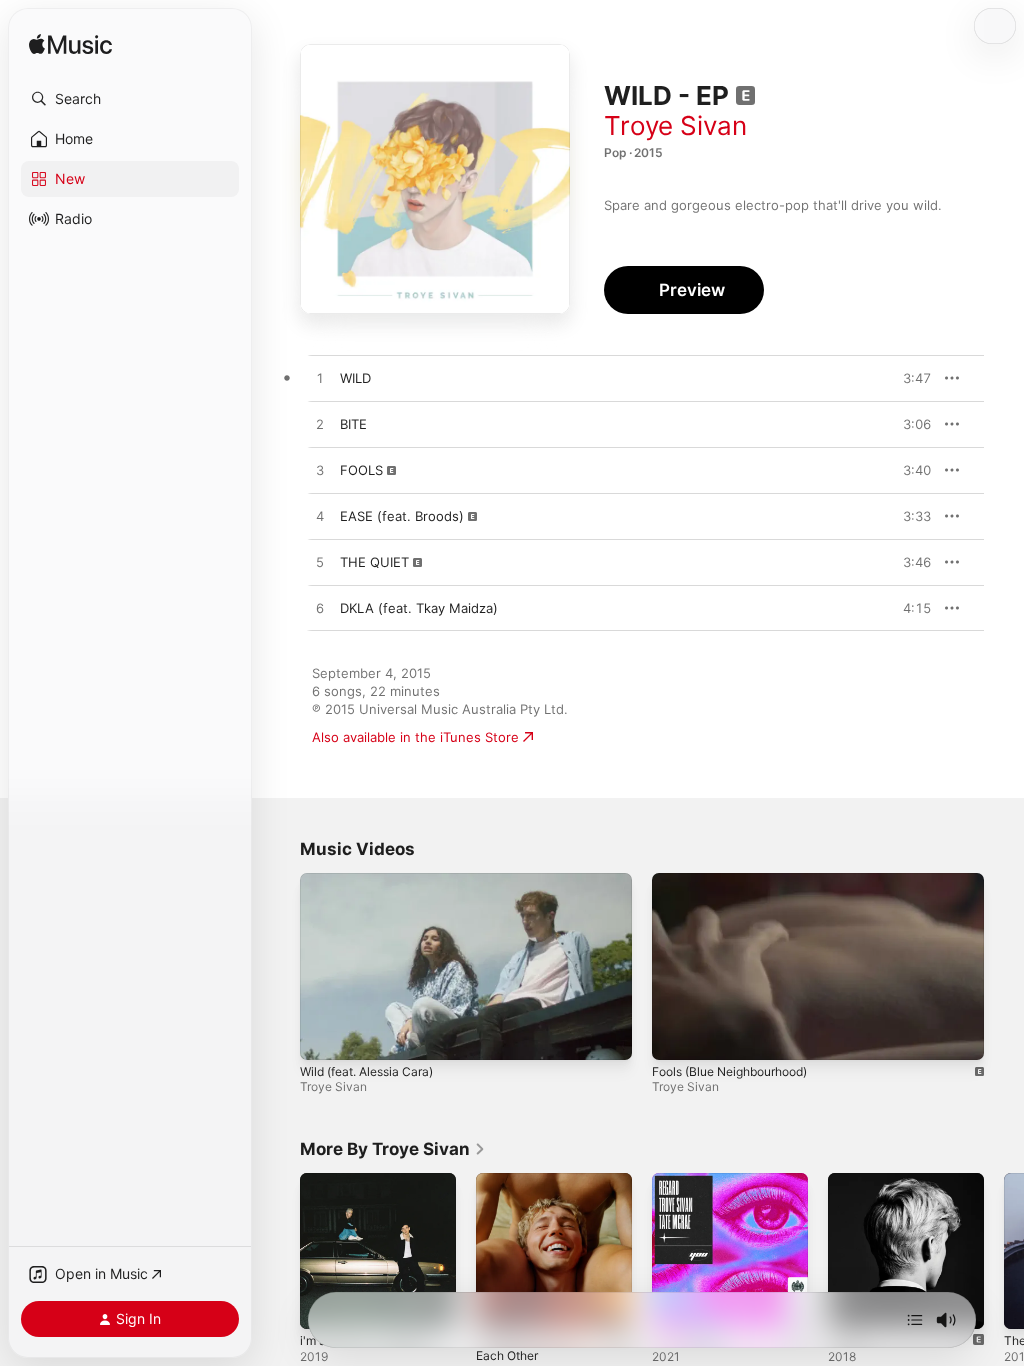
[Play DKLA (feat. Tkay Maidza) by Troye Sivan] (320, 609)
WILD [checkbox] (355, 378)
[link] (393, 1149)
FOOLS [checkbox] (361, 470)
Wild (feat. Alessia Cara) (366, 1071)
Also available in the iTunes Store (415, 737)
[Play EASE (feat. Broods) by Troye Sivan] (320, 517)
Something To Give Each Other (529, 1348)
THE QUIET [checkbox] (374, 562)
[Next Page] (1004, 1251)
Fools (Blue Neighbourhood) (729, 1071)
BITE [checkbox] (353, 424)
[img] (70, 45)
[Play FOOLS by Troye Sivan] (320, 471)
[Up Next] (915, 1320)
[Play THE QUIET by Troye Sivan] (320, 563)
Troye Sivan (675, 125)
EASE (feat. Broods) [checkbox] (402, 516)
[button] (130, 99)
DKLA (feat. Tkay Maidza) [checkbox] (419, 608)
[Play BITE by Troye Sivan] (320, 425)
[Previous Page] (280, 1251)
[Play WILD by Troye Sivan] (320, 379)
